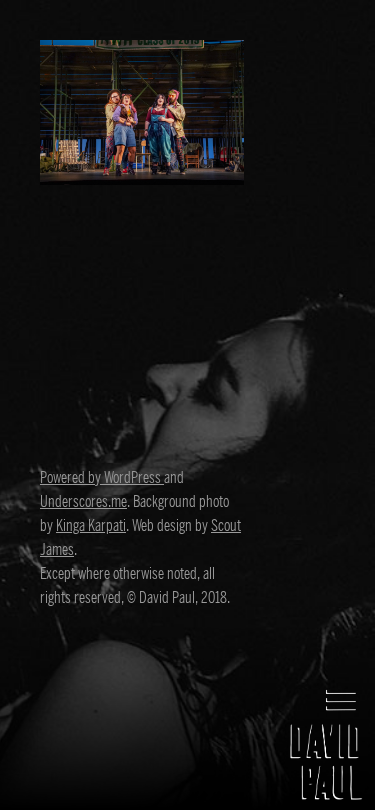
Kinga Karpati (91, 526)
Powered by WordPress (102, 478)
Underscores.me (83, 502)
